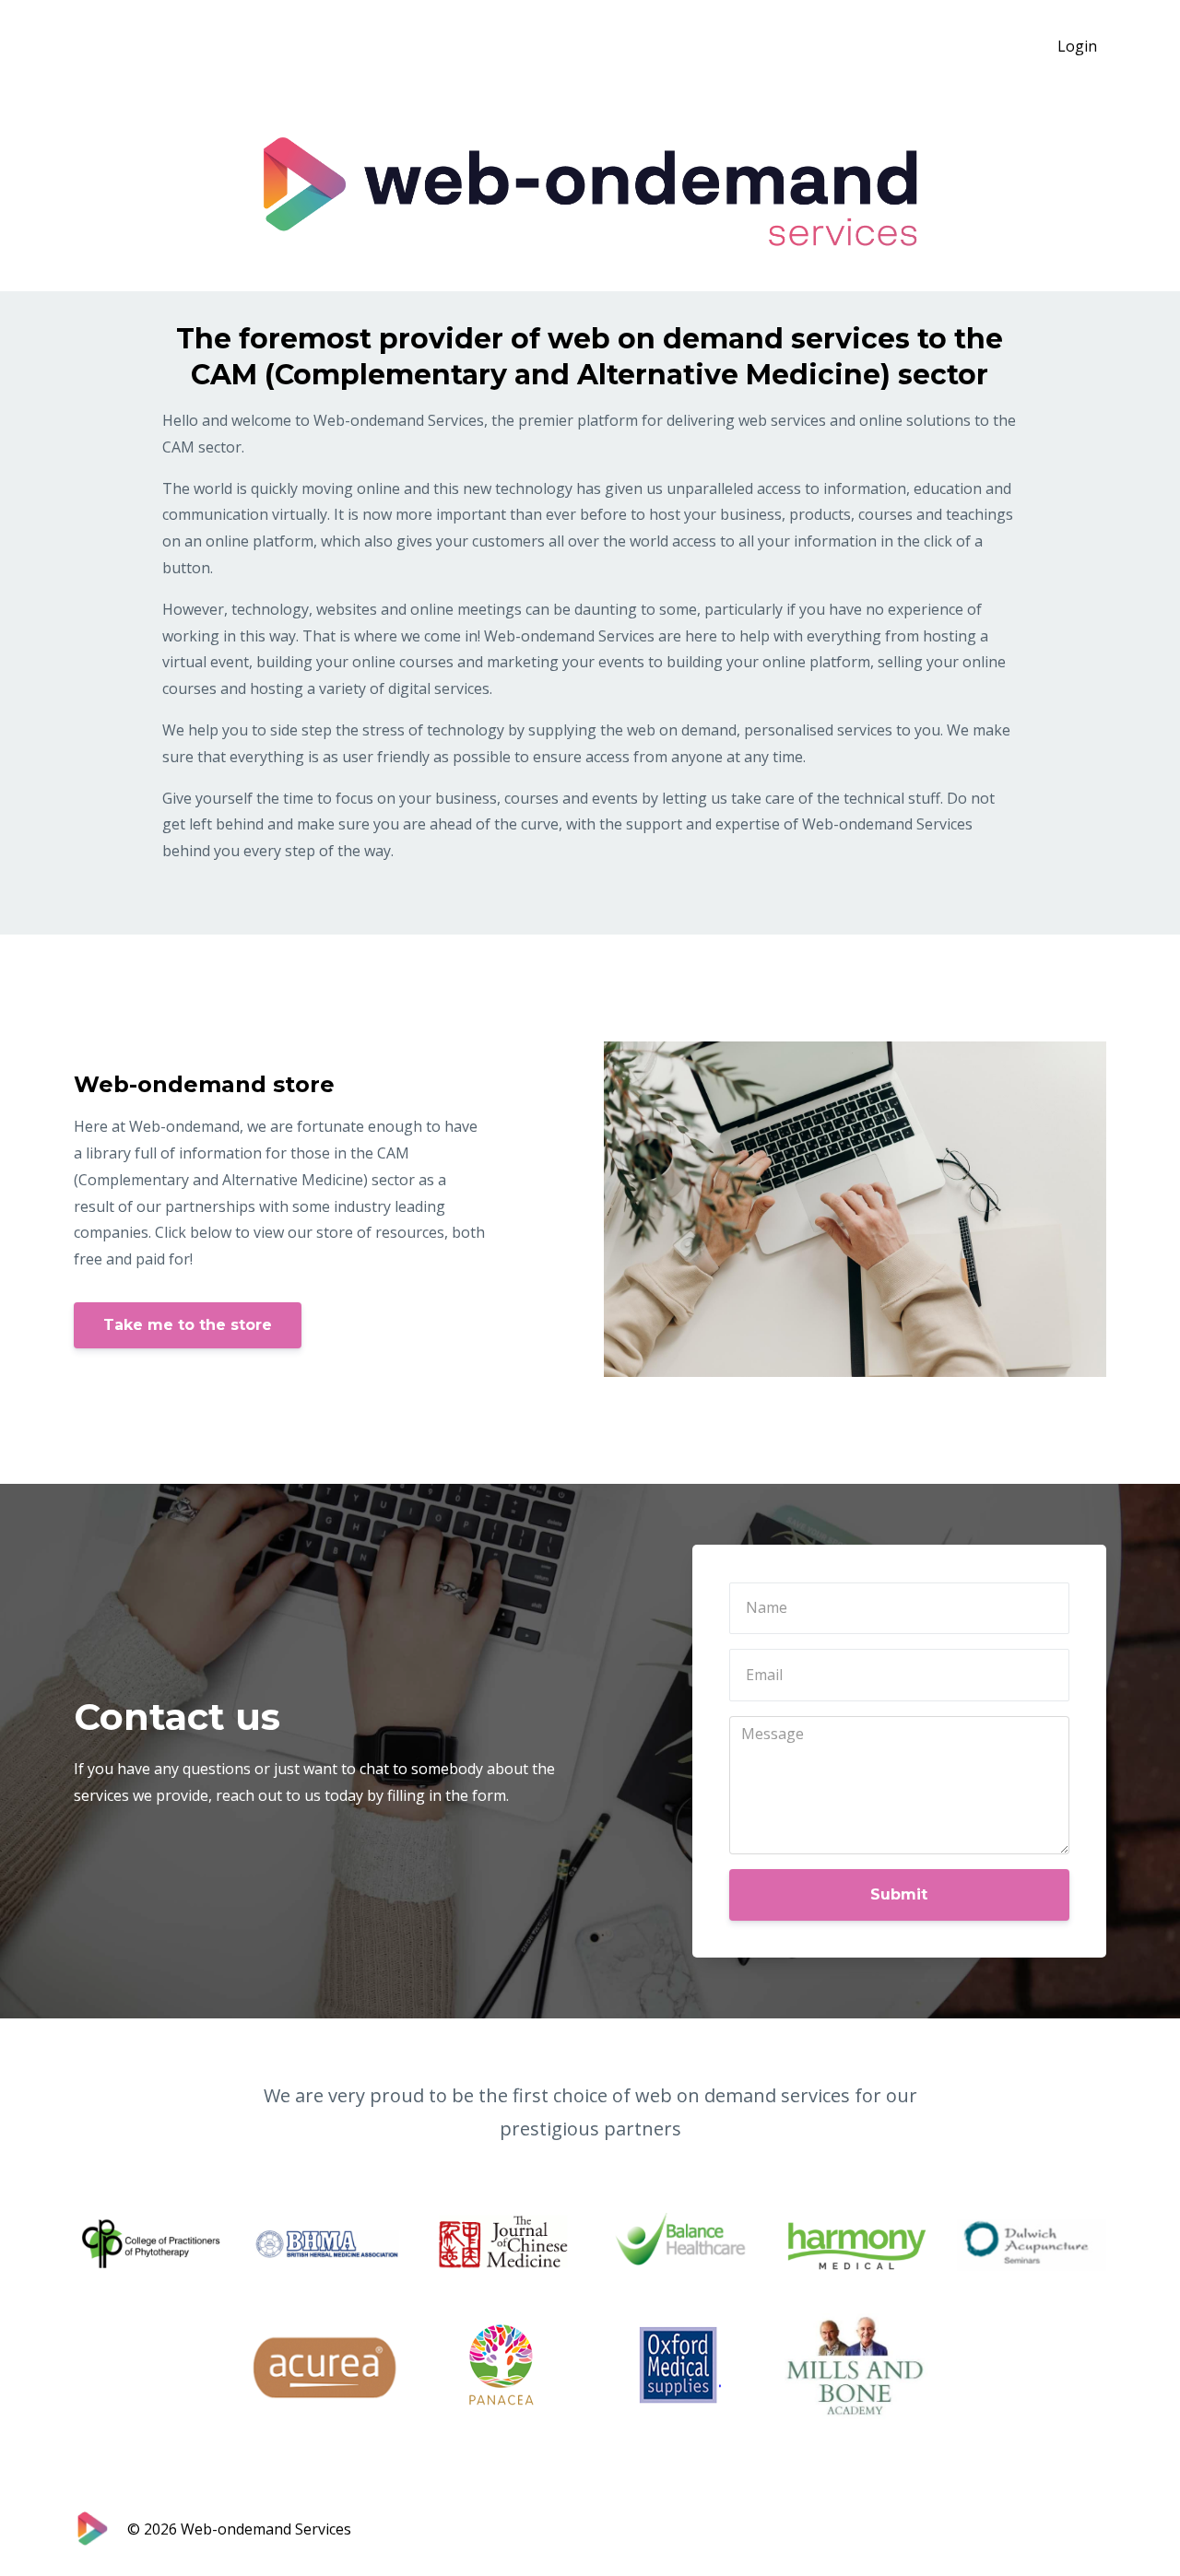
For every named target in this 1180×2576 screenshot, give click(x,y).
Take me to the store (188, 1325)
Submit (899, 1894)
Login (1077, 46)
